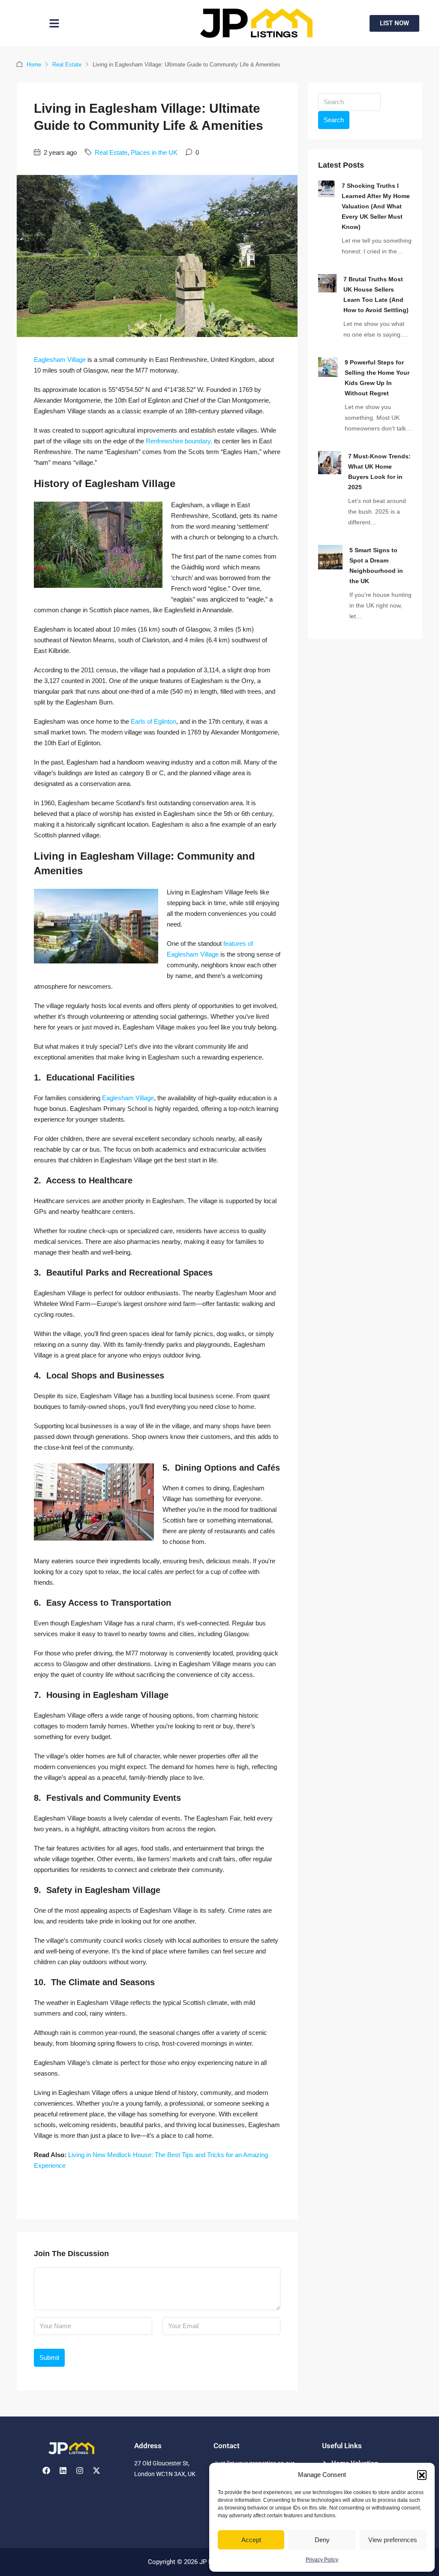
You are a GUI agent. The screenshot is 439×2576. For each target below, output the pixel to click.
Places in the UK (154, 152)
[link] (326, 188)
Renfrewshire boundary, (179, 441)
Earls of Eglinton (153, 721)
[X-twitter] (96, 2471)
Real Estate (67, 65)
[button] (422, 2475)
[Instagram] (80, 2471)
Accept (251, 2540)
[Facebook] (46, 2471)
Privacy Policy (322, 2560)
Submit (49, 2358)
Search (334, 120)
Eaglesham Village (60, 360)
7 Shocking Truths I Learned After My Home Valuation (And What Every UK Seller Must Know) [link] (376, 206)
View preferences (393, 2540)
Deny (322, 2540)
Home (34, 65)
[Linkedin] (63, 2471)
